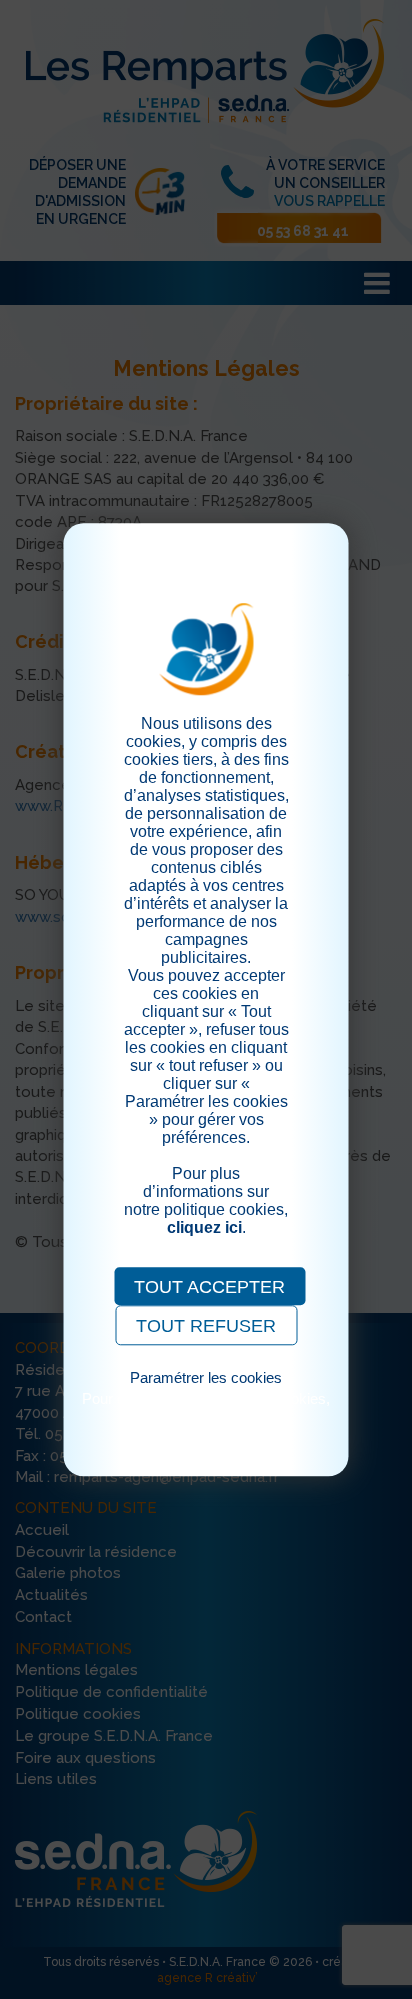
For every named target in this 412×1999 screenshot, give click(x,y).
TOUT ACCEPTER (209, 1287)
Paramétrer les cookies (206, 1377)
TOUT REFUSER (206, 1326)
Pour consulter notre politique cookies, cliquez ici (206, 1407)
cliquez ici (204, 1227)
